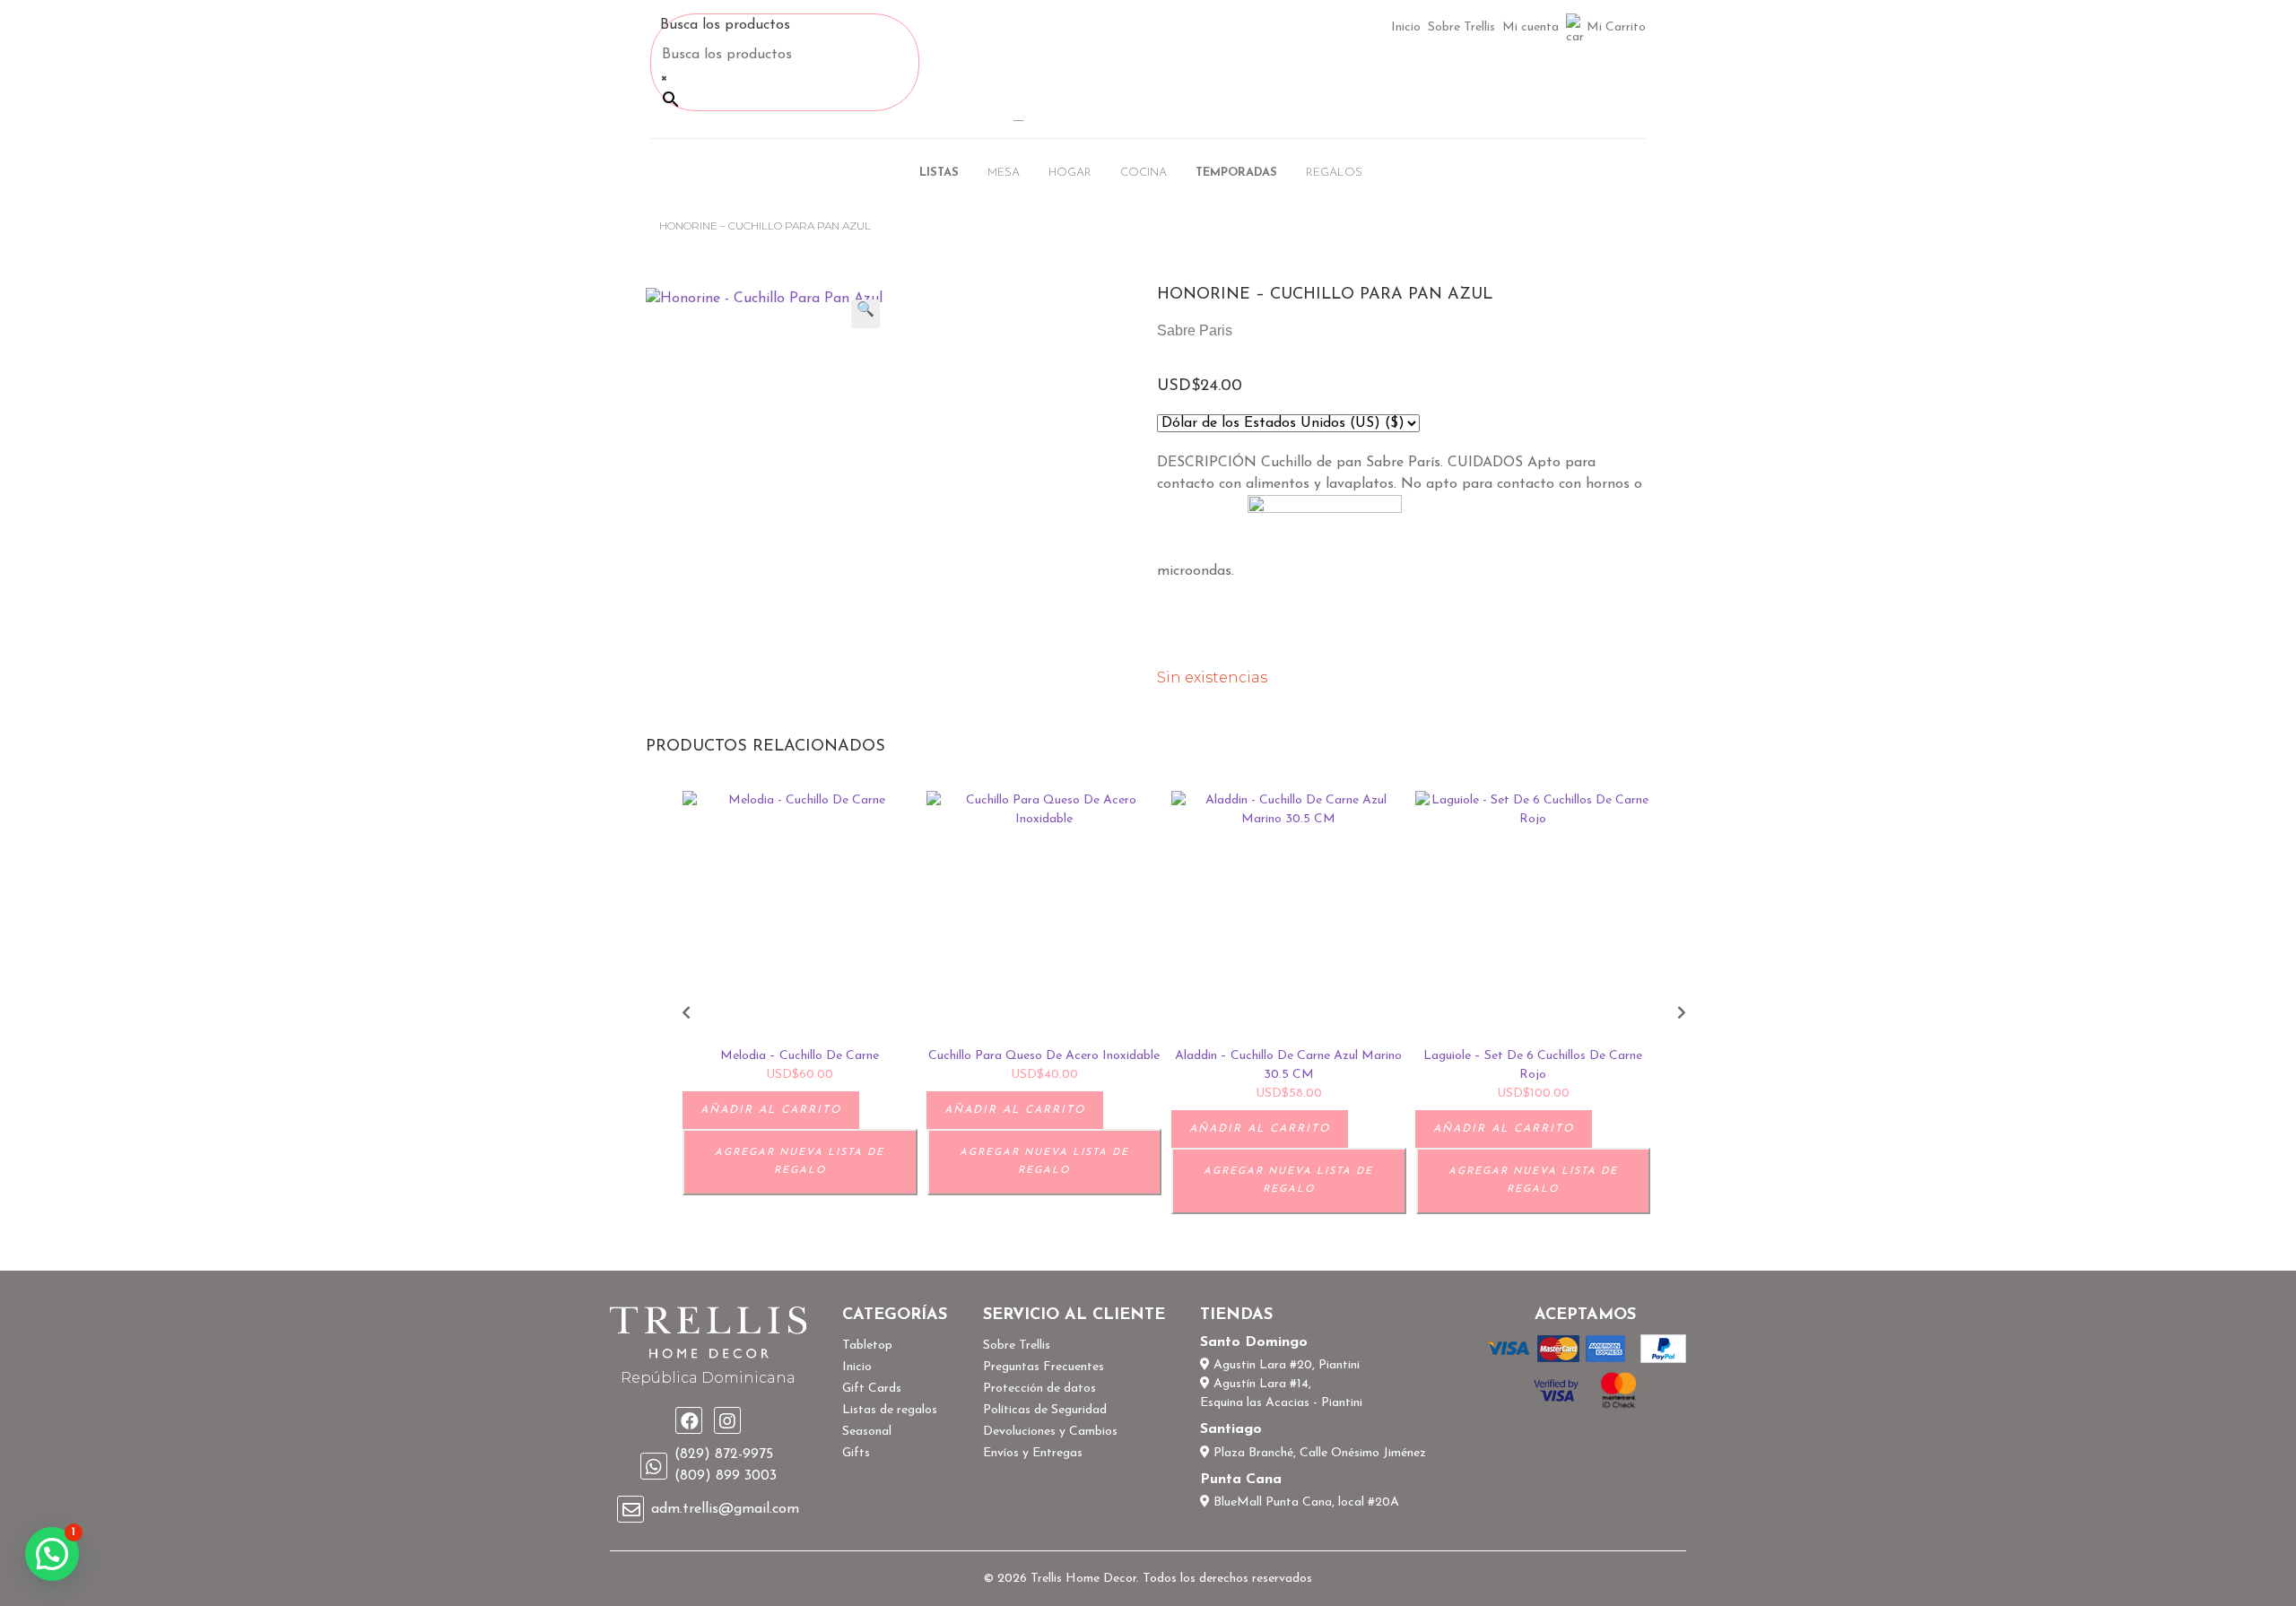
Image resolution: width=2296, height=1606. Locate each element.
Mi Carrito (1616, 27)
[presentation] (686, 1014)
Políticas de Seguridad (1045, 1410)
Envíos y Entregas (1033, 1453)
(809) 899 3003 (726, 1476)
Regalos (1334, 173)
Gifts (856, 1453)
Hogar (1070, 173)
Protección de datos (1039, 1389)
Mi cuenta (1531, 27)
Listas (939, 173)
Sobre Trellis (1461, 27)
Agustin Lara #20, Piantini (1285, 1365)
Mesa (1004, 173)
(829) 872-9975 (724, 1454)
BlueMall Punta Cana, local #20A (1305, 1502)
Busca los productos (725, 25)
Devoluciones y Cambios (1050, 1432)
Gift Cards (872, 1389)
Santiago (1231, 1429)
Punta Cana (1241, 1480)
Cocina (1144, 173)
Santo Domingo (1254, 1342)
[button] (865, 314)
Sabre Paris (1195, 330)
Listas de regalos (890, 1410)
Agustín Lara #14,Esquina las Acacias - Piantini (1281, 1393)
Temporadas (1236, 173)
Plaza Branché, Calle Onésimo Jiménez (1318, 1453)
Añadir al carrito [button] (771, 1110)
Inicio (1406, 27)
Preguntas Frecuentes (1044, 1367)
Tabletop (867, 1346)
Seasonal (867, 1432)
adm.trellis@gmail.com (725, 1509)
